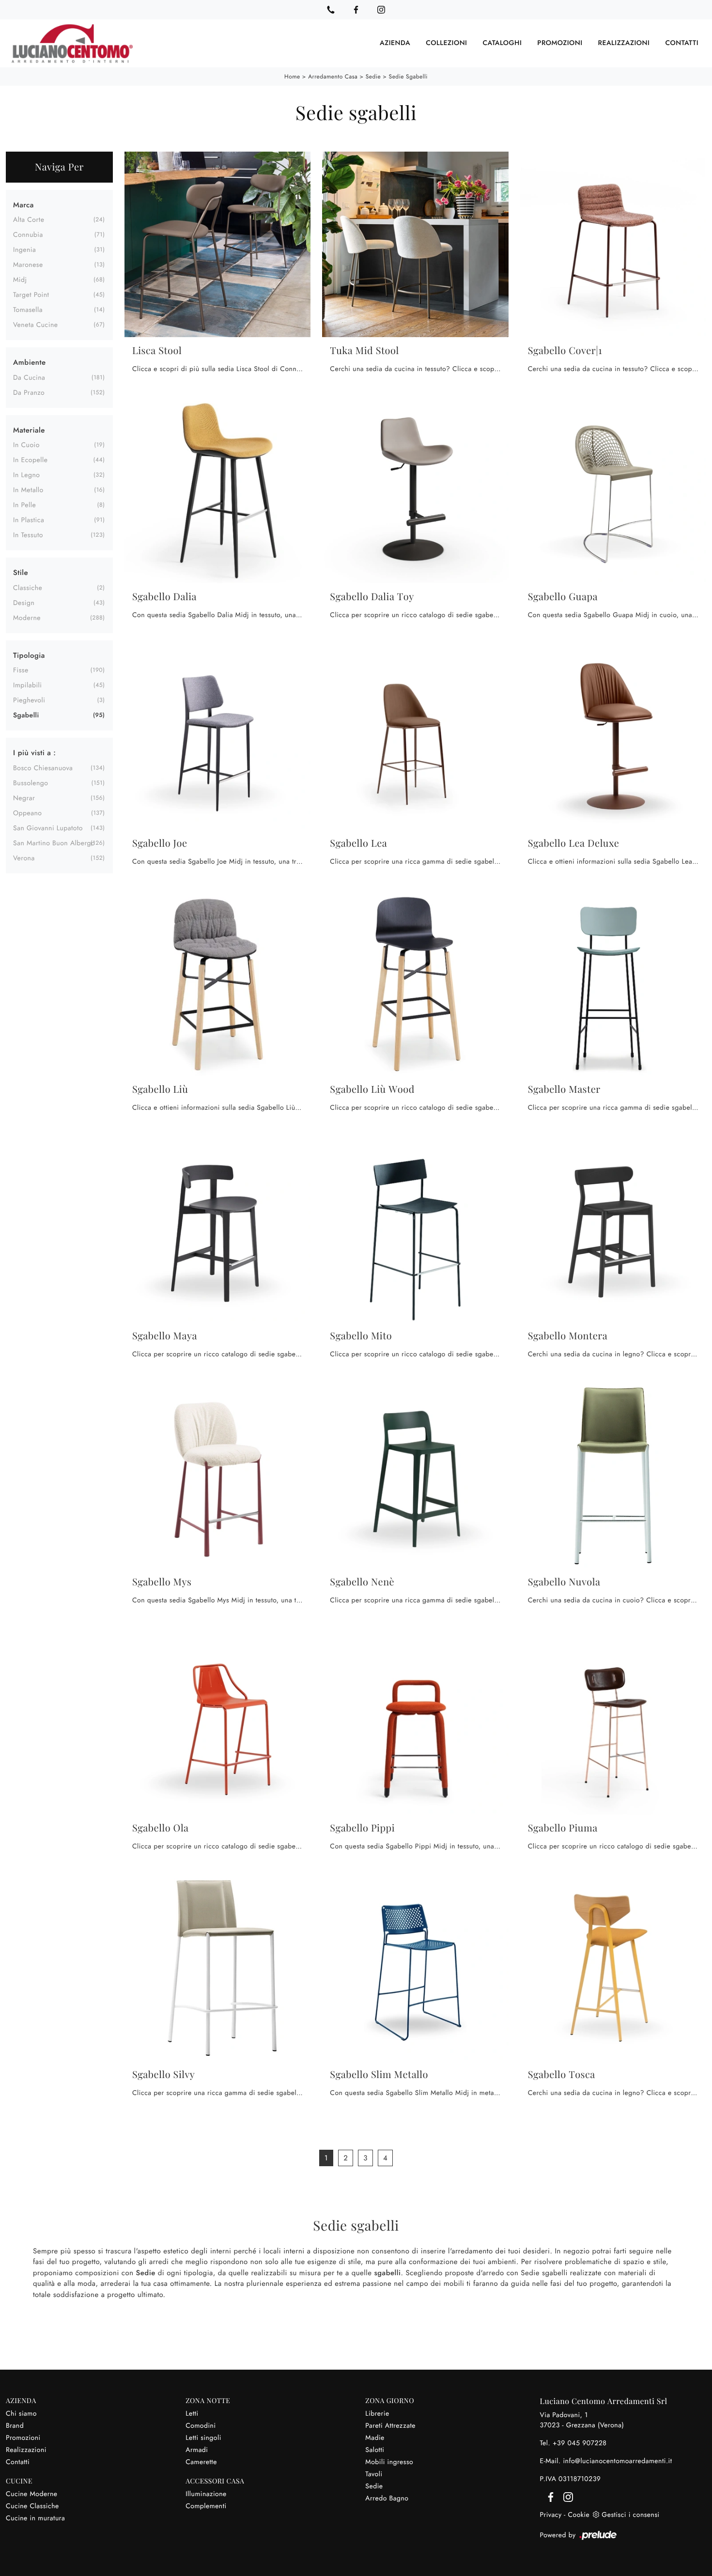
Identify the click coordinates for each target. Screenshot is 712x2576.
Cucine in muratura (35, 2518)
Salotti (375, 2450)
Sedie (373, 77)
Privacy (551, 2515)
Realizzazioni (624, 43)
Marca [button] (23, 205)
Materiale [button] (29, 430)
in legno (26, 475)
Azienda (395, 43)
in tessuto (28, 535)
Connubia (28, 235)
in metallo (28, 490)
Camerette (201, 2462)
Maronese (28, 265)
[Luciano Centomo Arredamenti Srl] (72, 43)
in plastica (29, 520)
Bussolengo (31, 783)
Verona (24, 858)
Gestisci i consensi (630, 2515)
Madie (375, 2438)
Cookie (579, 2515)
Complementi (206, 2506)
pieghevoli (29, 700)
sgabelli (26, 715)
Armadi (197, 2450)
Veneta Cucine (36, 325)
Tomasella (28, 310)
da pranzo (29, 393)
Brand (15, 2426)
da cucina (29, 378)
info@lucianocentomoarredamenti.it (617, 2461)
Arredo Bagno (387, 2498)
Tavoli (374, 2474)
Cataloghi (502, 43)
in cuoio (26, 445)
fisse (21, 670)
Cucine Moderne (32, 2494)
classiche (28, 588)
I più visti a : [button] (34, 753)
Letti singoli (203, 2438)
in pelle (24, 505)
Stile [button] (21, 573)
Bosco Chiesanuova (43, 768)
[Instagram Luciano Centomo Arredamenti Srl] (381, 10)
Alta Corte (29, 220)
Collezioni (446, 43)
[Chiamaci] (331, 10)
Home (292, 77)
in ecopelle (30, 460)
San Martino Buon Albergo (54, 843)
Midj (20, 280)
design (24, 603)
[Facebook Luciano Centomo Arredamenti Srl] (356, 10)
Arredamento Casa (333, 77)
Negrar (24, 798)
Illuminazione (206, 2494)
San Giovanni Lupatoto (48, 828)
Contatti (682, 43)
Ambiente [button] (30, 362)
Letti (192, 2414)
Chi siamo (21, 2414)
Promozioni (560, 43)
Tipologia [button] (29, 655)
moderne (27, 618)
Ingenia (24, 250)
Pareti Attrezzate (390, 2426)
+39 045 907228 (580, 2443)
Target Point (31, 295)
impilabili (27, 685)
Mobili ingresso (389, 2462)
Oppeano (27, 813)
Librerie (377, 2414)
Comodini (201, 2426)
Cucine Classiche (32, 2506)
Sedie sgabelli (408, 77)
